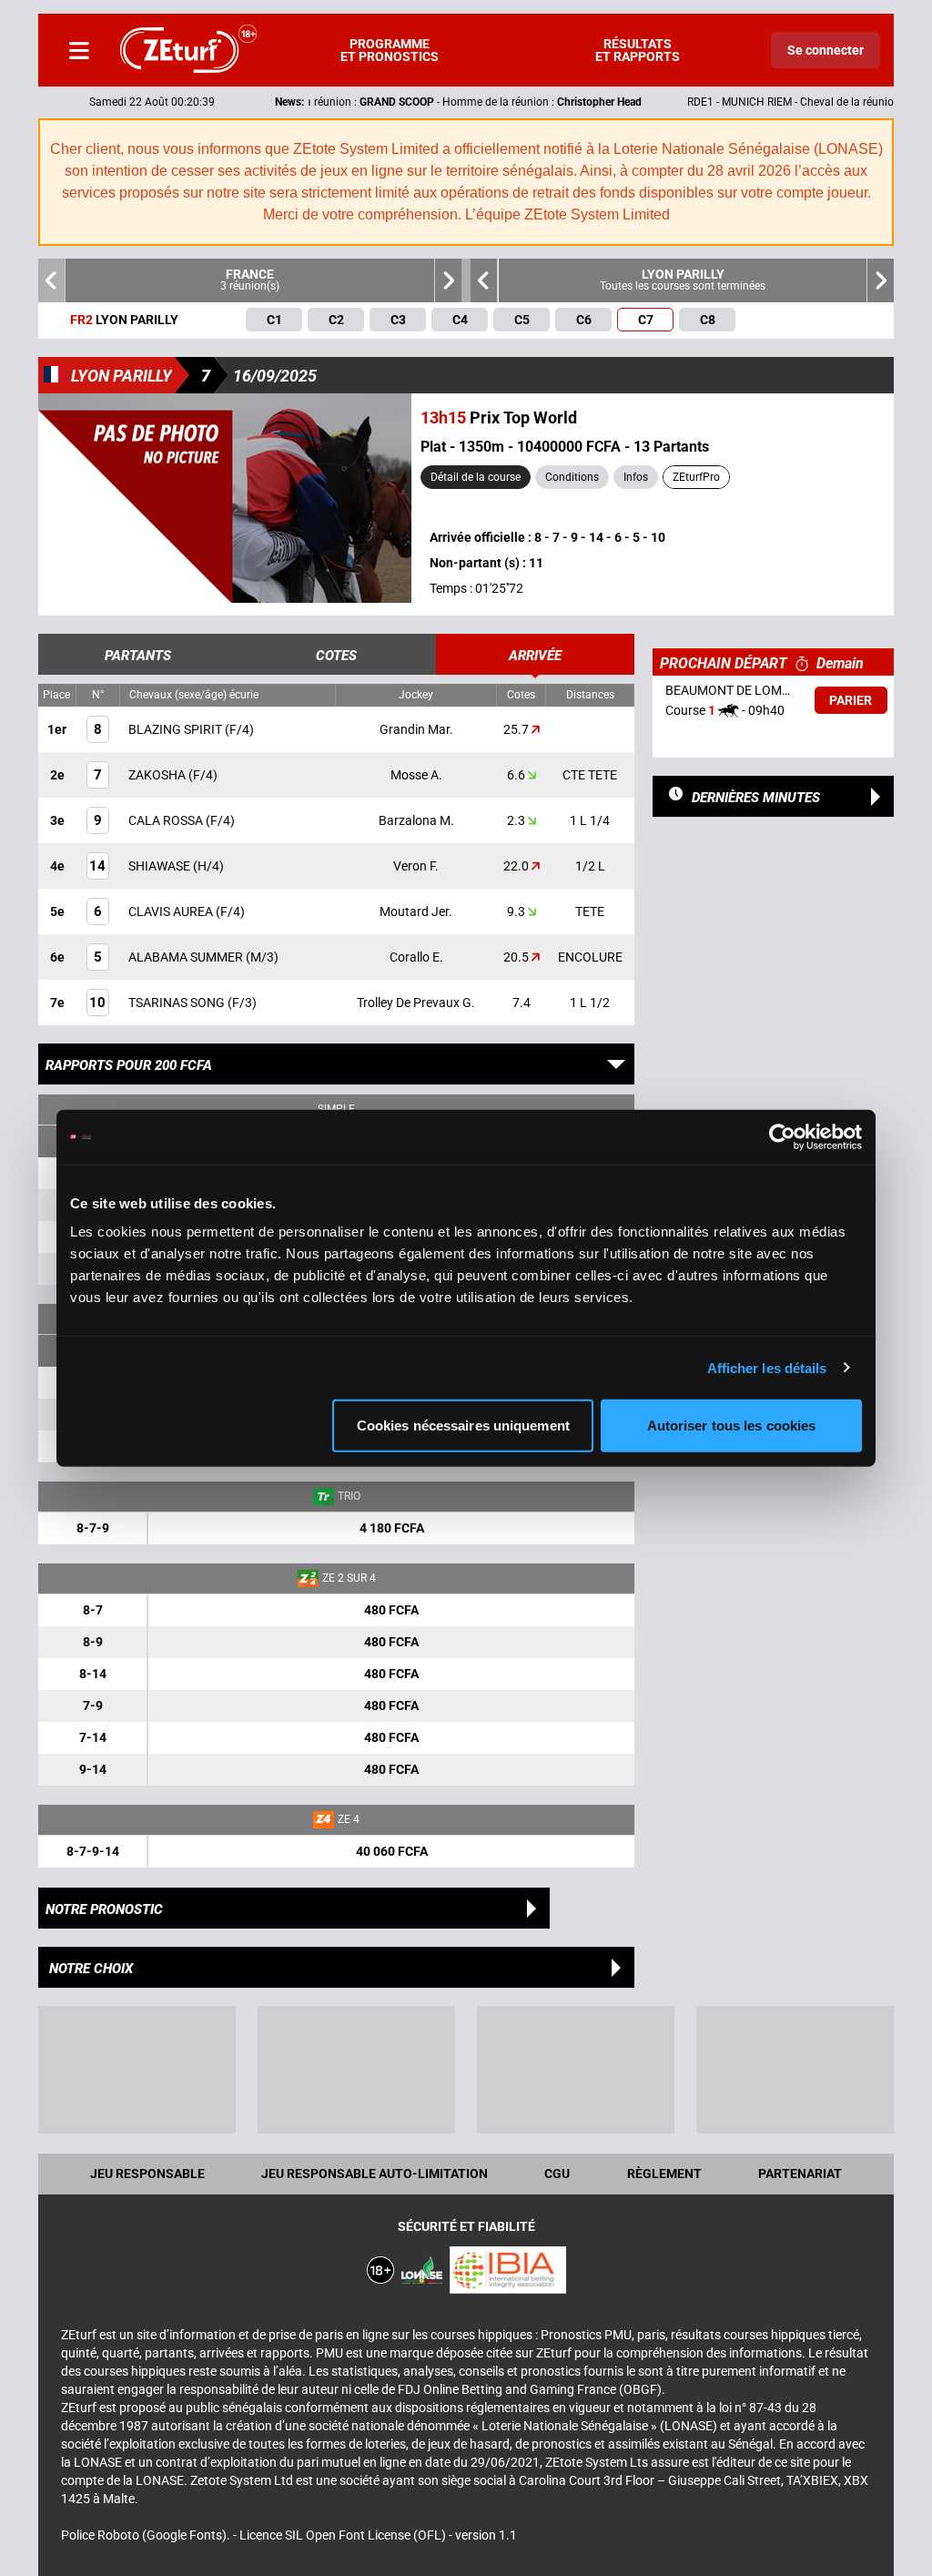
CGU (557, 2174)
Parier (851, 700)
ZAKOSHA (158, 775)
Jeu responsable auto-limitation (375, 2174)
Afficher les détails (767, 1367)
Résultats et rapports (638, 50)
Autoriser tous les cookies (732, 1425)
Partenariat (800, 2174)
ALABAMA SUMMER (187, 957)
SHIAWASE (161, 866)
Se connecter (826, 50)
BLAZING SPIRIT (177, 729)
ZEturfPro (696, 477)
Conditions (572, 477)
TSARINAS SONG (178, 1003)
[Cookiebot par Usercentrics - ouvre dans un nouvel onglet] (782, 1136)
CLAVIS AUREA (172, 911)
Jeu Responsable (147, 2174)
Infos (636, 477)
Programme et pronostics (390, 50)
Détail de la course (476, 477)
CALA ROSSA (167, 820)
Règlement (664, 2174)
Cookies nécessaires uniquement (463, 1425)
